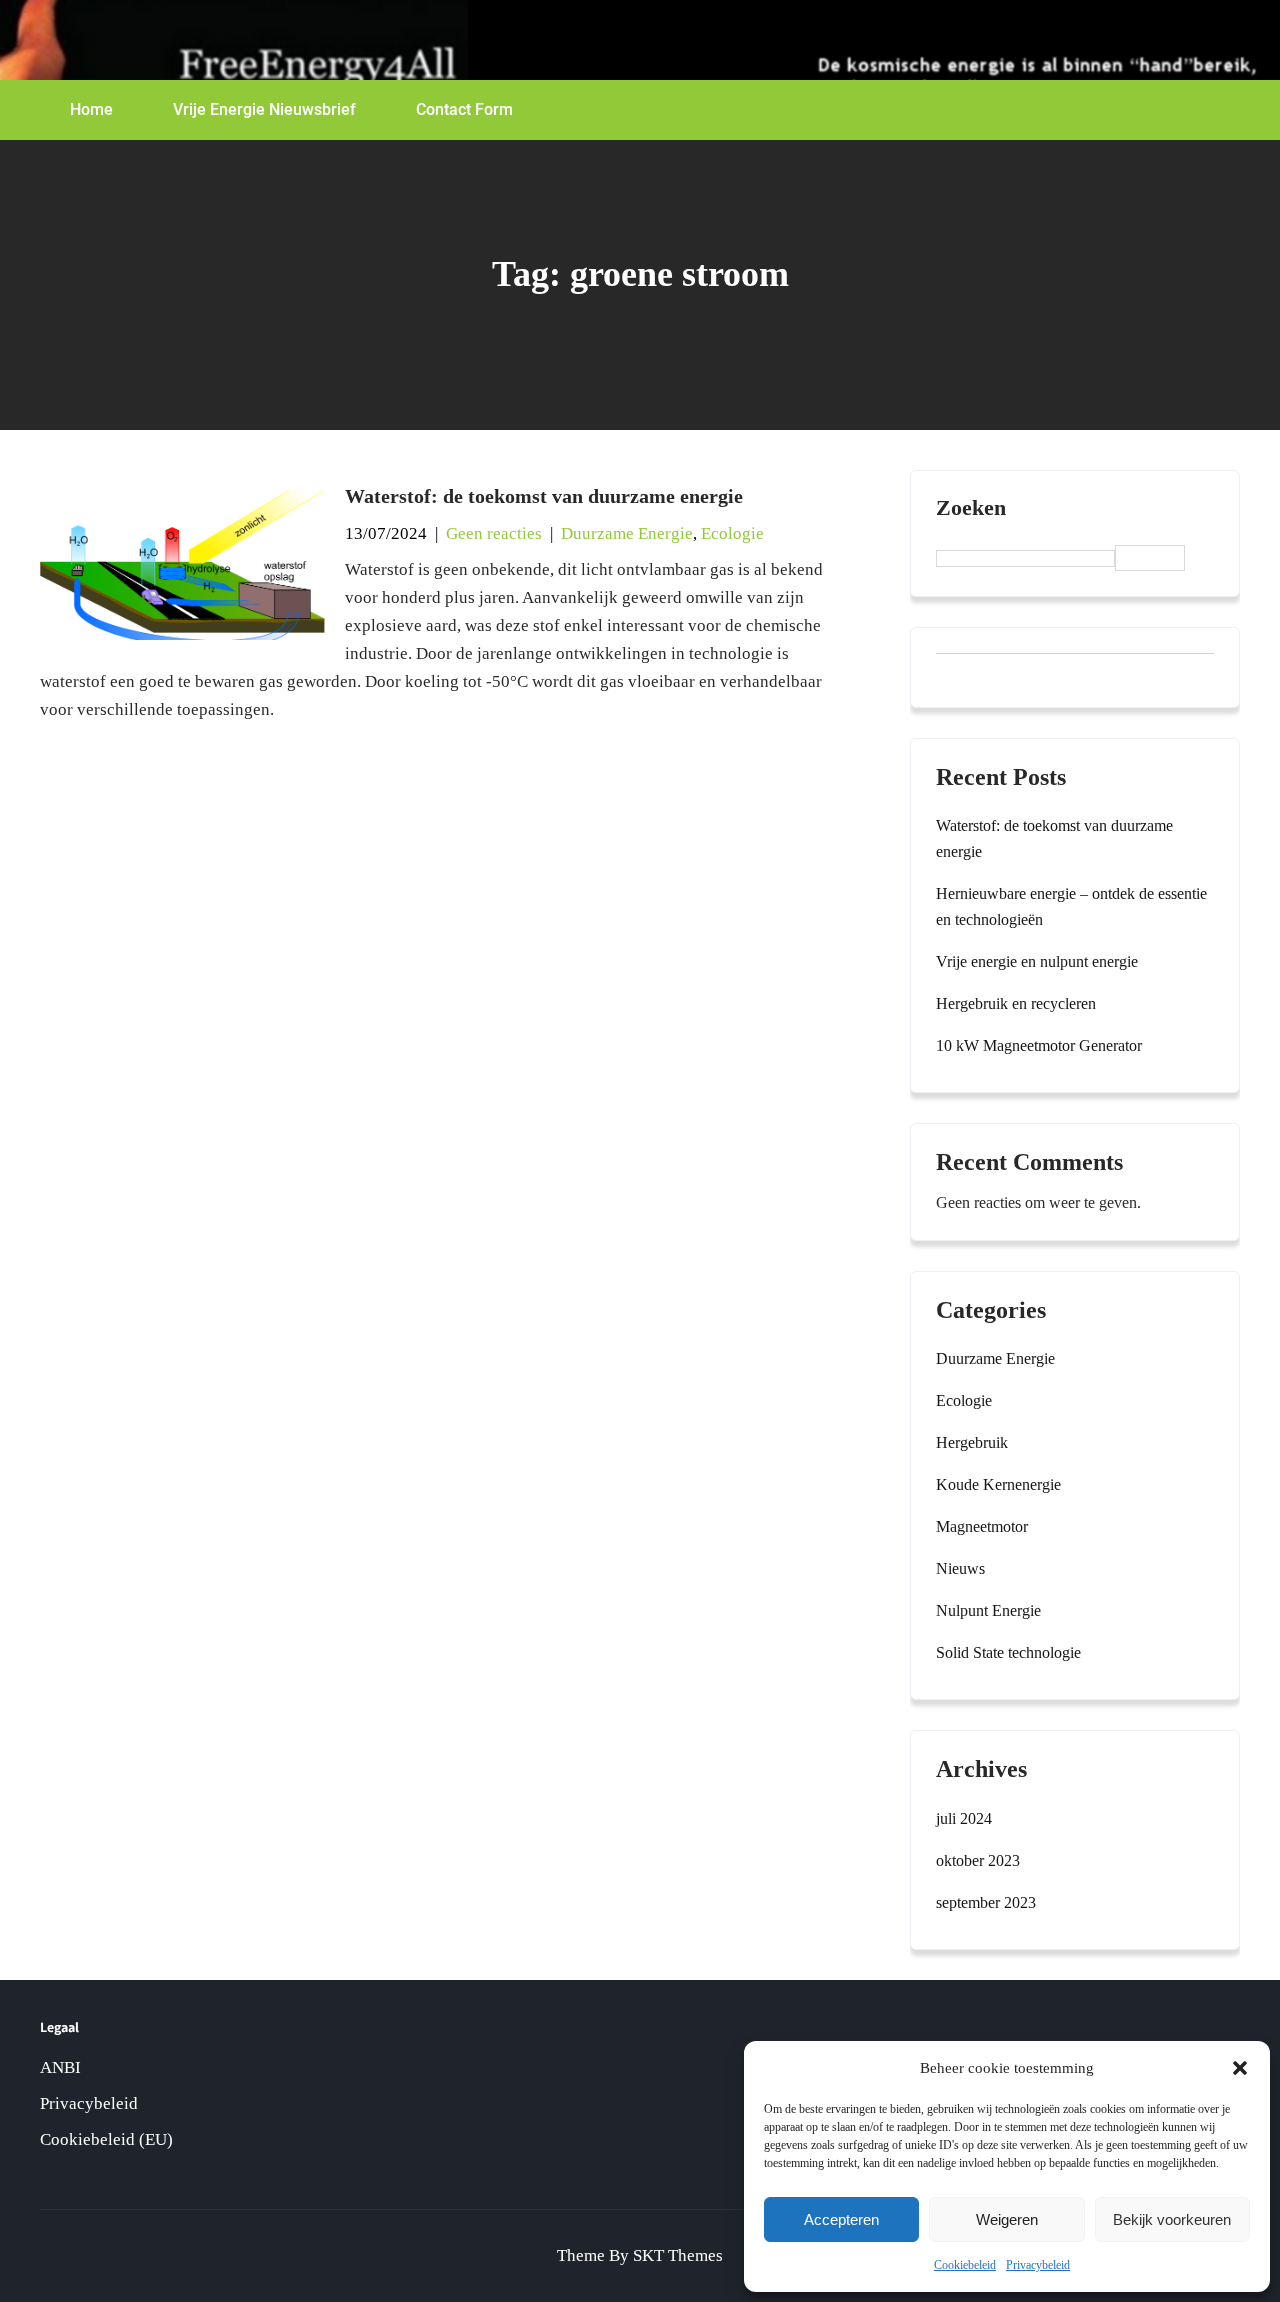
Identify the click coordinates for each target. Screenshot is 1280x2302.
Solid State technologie (1008, 1652)
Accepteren (841, 2219)
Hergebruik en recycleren (1016, 1003)
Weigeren (1007, 2219)
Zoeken (971, 508)
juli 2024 (964, 1818)
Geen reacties (494, 533)
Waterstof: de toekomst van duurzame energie (544, 496)
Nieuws (960, 1568)
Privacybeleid (1038, 2265)
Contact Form (464, 109)
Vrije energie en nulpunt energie (1037, 961)
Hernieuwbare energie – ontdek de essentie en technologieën (1071, 906)
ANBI (60, 2067)
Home (91, 109)
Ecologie (732, 533)
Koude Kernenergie (998, 1484)
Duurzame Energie (627, 533)
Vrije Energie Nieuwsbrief (264, 109)
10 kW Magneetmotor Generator (1039, 1045)
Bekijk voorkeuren (1172, 2219)
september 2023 (986, 1902)
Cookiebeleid (965, 2265)
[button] (1240, 2068)
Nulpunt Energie (988, 1610)
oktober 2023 (978, 1860)
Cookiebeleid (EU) (106, 2139)
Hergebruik (972, 1442)
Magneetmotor (982, 1526)
